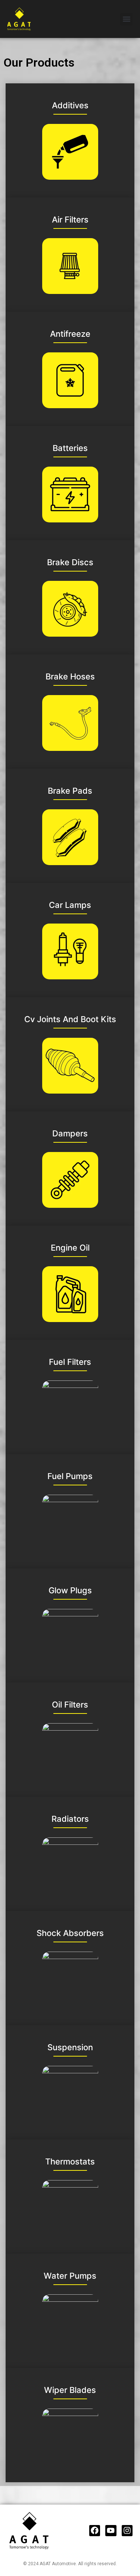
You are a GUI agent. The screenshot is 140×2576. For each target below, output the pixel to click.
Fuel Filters (70, 1362)
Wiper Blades (70, 2390)
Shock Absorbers (70, 1933)
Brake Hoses (70, 676)
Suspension (70, 2047)
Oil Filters (70, 1705)
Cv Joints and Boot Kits (70, 1019)
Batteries (70, 448)
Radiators (70, 1819)
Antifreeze (70, 334)
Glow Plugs (70, 1590)
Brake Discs (70, 562)
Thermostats (70, 2161)
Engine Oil (70, 1248)
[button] (126, 19)
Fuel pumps (70, 1476)
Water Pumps (70, 2276)
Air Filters (70, 220)
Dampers (70, 1133)
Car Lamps (70, 905)
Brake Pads (70, 791)
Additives (70, 105)
